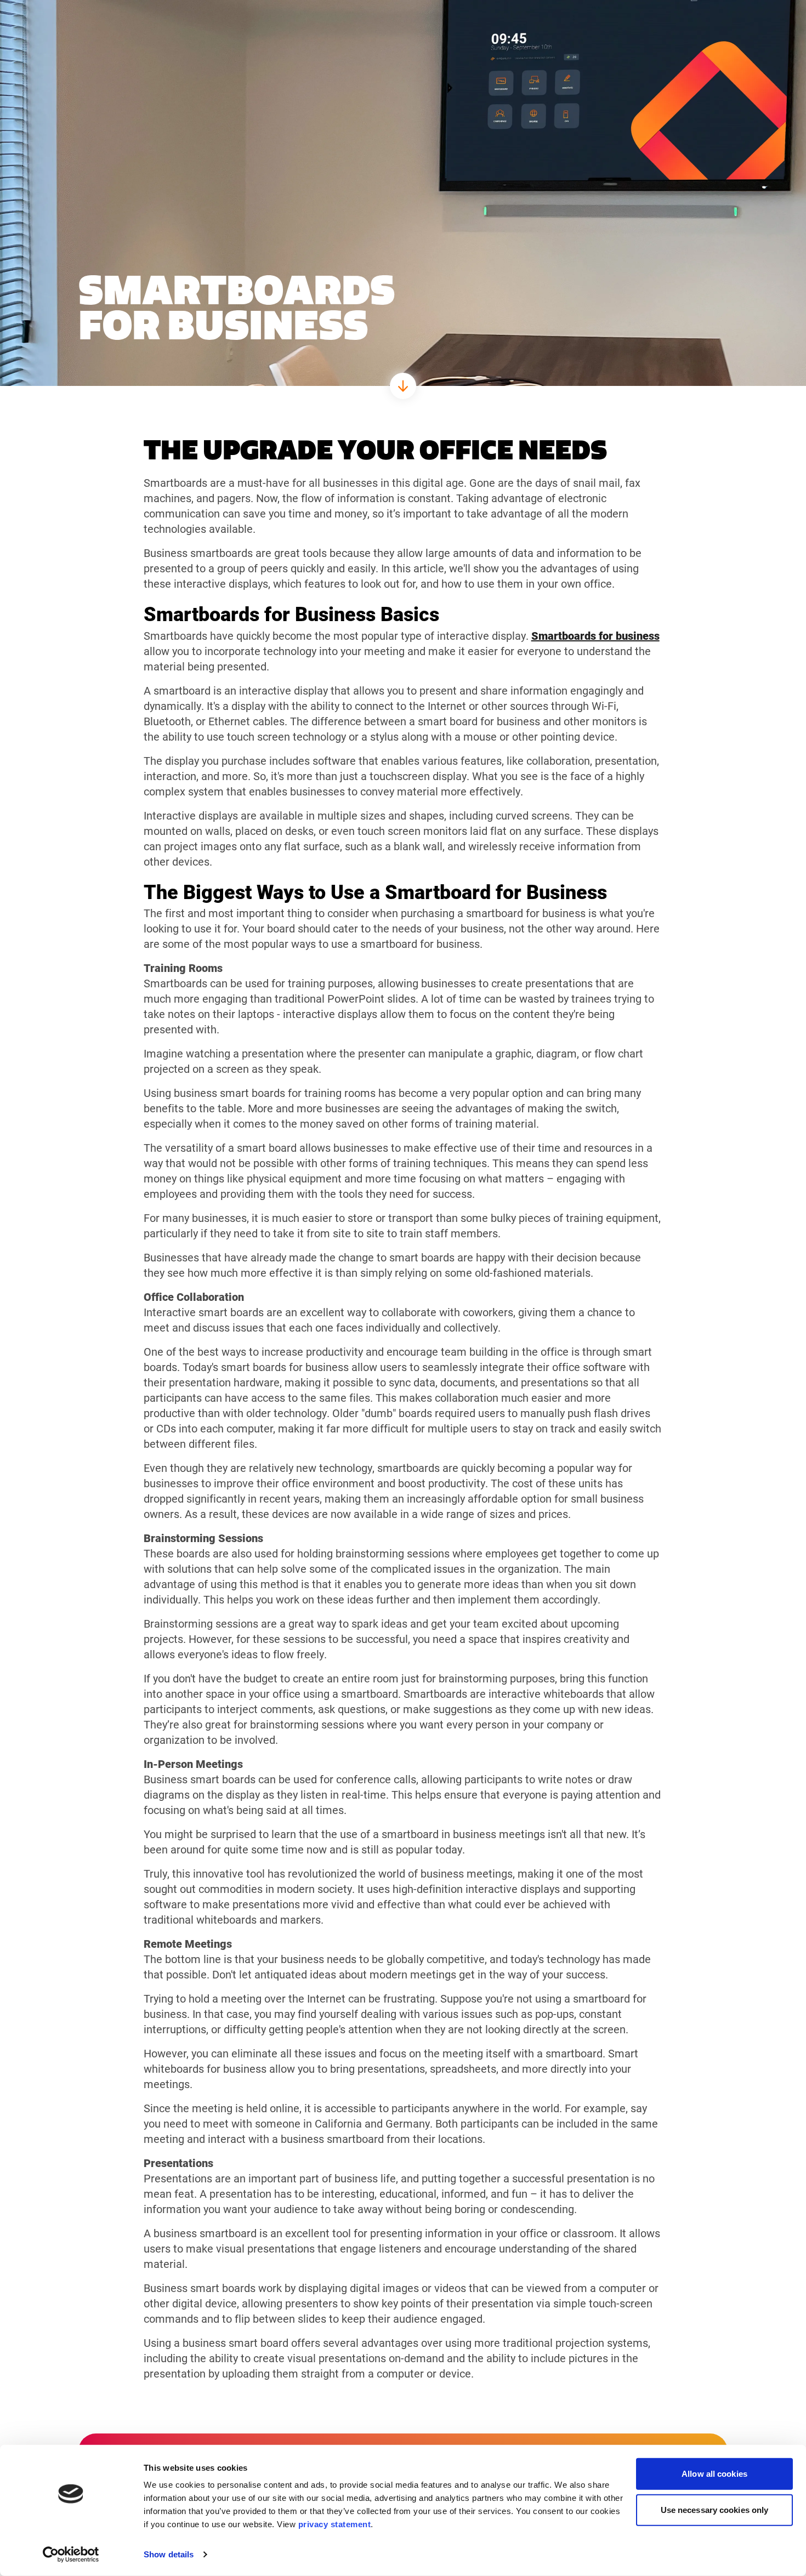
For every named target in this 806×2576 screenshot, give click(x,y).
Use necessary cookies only (715, 2509)
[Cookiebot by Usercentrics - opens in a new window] (71, 2555)
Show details (169, 2554)
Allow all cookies (714, 2474)
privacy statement (335, 2524)
